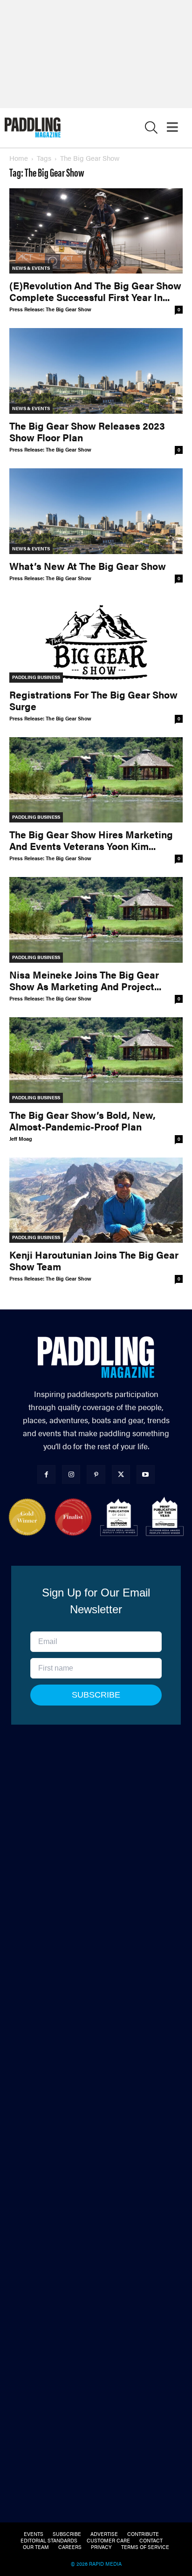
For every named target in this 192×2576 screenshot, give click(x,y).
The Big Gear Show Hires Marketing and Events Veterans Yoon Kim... (91, 840)
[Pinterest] (96, 1474)
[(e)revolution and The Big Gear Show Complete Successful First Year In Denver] (96, 231)
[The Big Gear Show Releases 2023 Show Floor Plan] (96, 371)
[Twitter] (121, 1474)
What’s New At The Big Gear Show (88, 566)
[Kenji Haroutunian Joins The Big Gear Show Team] (96, 1200)
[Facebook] (46, 1474)
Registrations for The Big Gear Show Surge (93, 700)
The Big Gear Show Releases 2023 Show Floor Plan (87, 431)
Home (19, 158)
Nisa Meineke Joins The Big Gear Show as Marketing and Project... (85, 980)
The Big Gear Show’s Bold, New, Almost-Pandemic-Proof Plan (82, 1120)
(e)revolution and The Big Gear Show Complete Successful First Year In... (95, 291)
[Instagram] (71, 1474)
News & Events (31, 268)
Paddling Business (36, 677)
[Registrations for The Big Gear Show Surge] (96, 640)
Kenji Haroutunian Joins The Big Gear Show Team (94, 1260)
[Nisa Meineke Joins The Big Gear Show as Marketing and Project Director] (96, 920)
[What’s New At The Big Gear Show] (96, 511)
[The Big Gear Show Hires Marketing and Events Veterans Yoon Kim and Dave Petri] (96, 780)
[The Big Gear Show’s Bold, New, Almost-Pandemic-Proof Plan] (96, 1060)
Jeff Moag (21, 1139)
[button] (151, 129)
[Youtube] (146, 1474)
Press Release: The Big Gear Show (50, 309)
